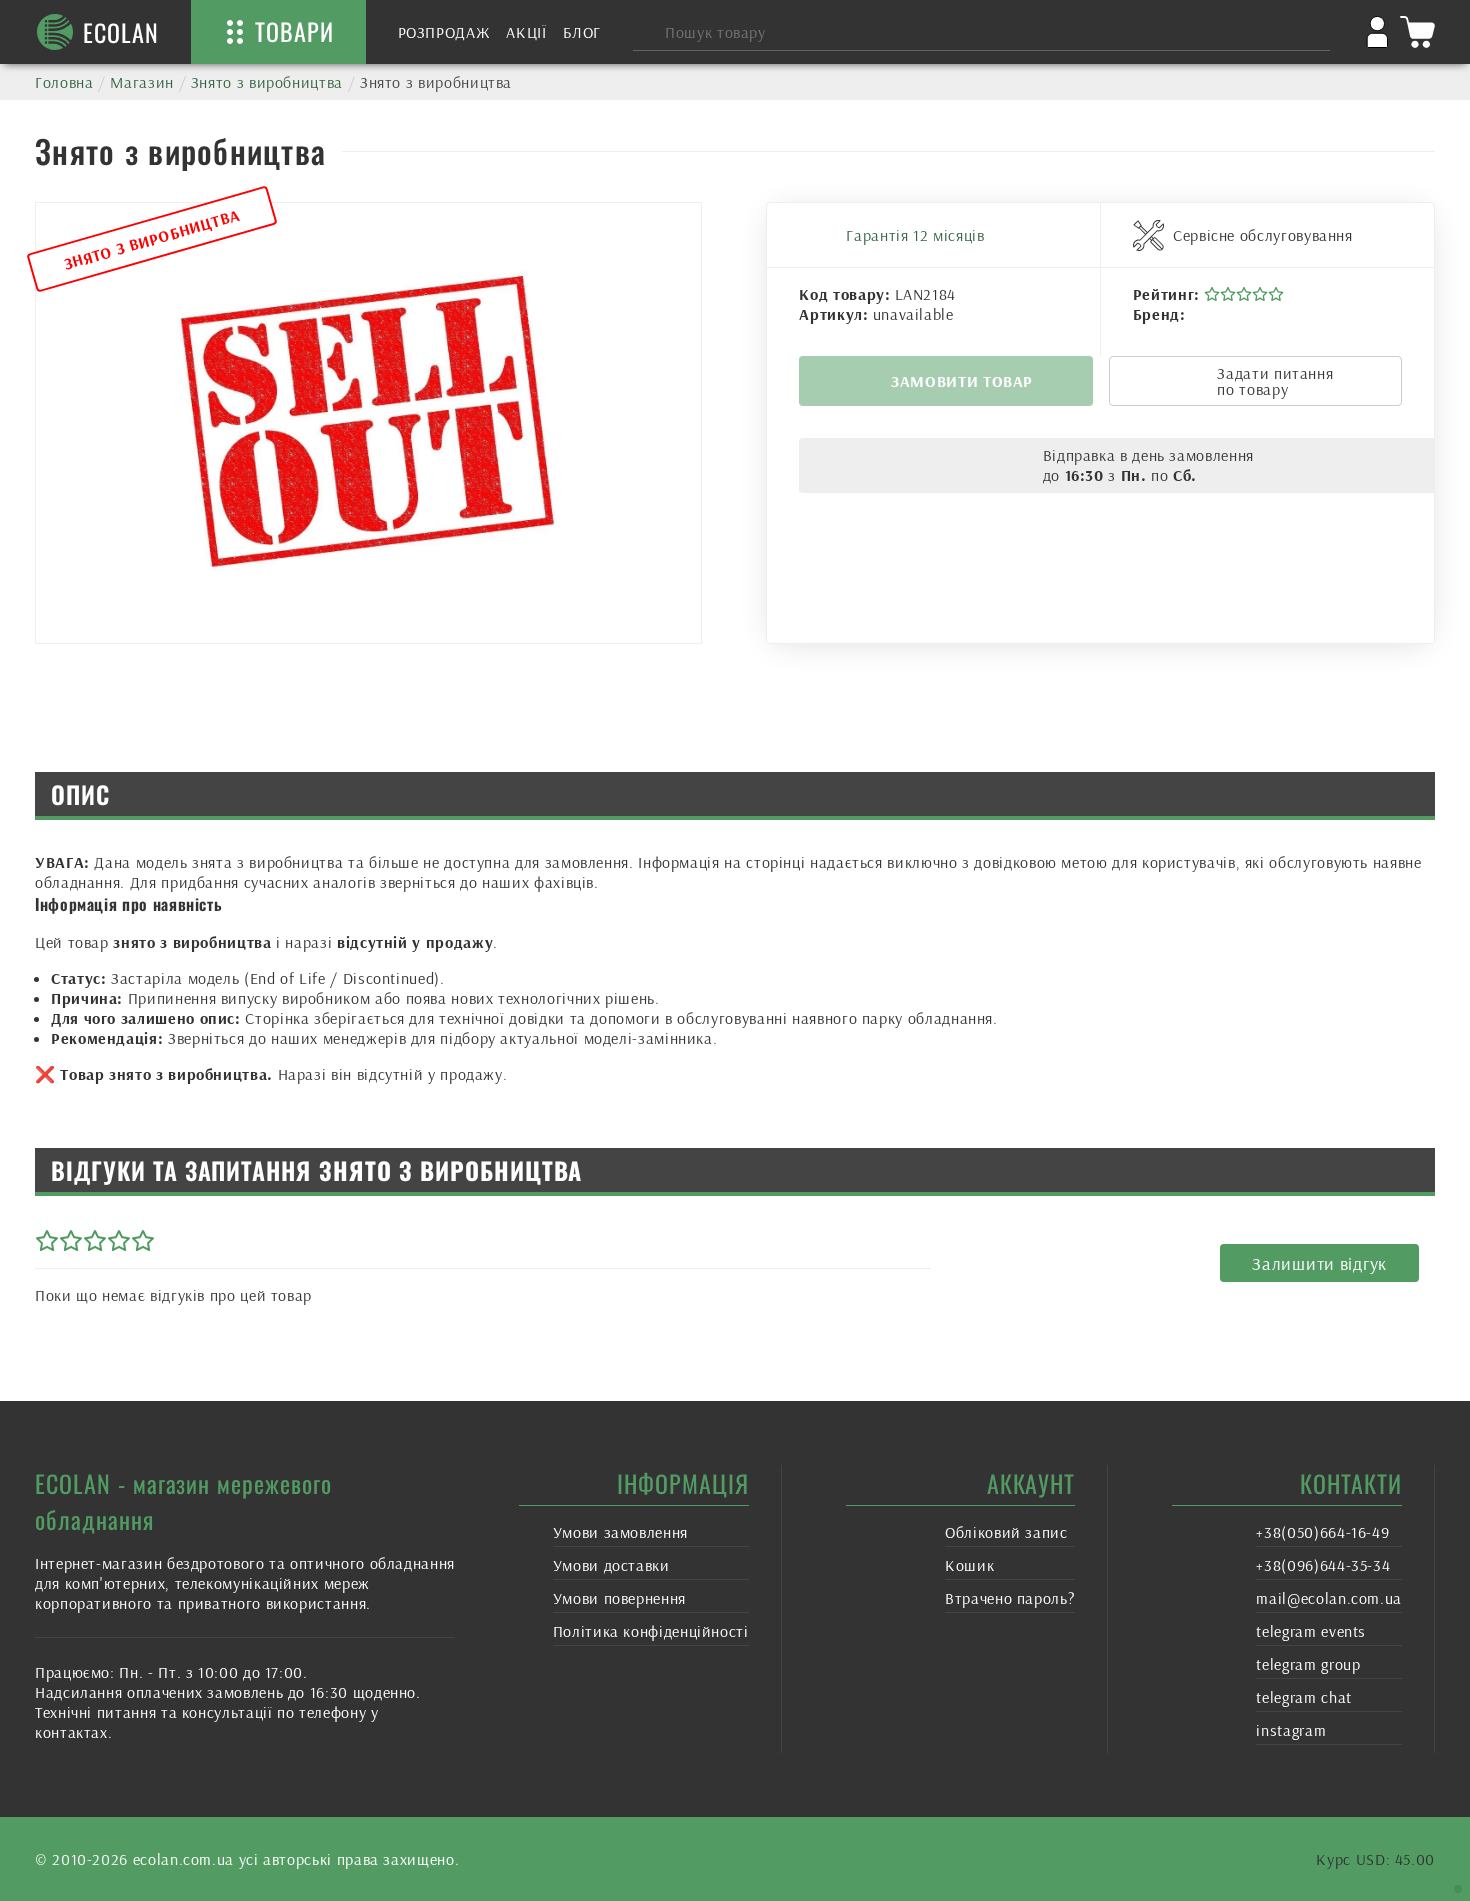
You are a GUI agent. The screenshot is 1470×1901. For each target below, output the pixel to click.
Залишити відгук (1319, 1263)
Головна (64, 82)
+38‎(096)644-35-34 (1323, 1565)
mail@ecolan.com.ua (1329, 1598)
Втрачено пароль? (1010, 1598)
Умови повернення (619, 1598)
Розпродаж (444, 32)
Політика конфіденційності (651, 1631)
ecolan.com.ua (183, 1859)
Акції (526, 32)
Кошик (969, 1565)
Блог (582, 32)
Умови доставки (611, 1565)
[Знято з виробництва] (368, 423)
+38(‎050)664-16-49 (1322, 1532)
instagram (1291, 1730)
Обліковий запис (1006, 1532)
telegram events (1311, 1631)
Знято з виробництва (267, 82)
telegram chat (1303, 1697)
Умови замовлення (620, 1532)
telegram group (1308, 1664)
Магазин (141, 82)
